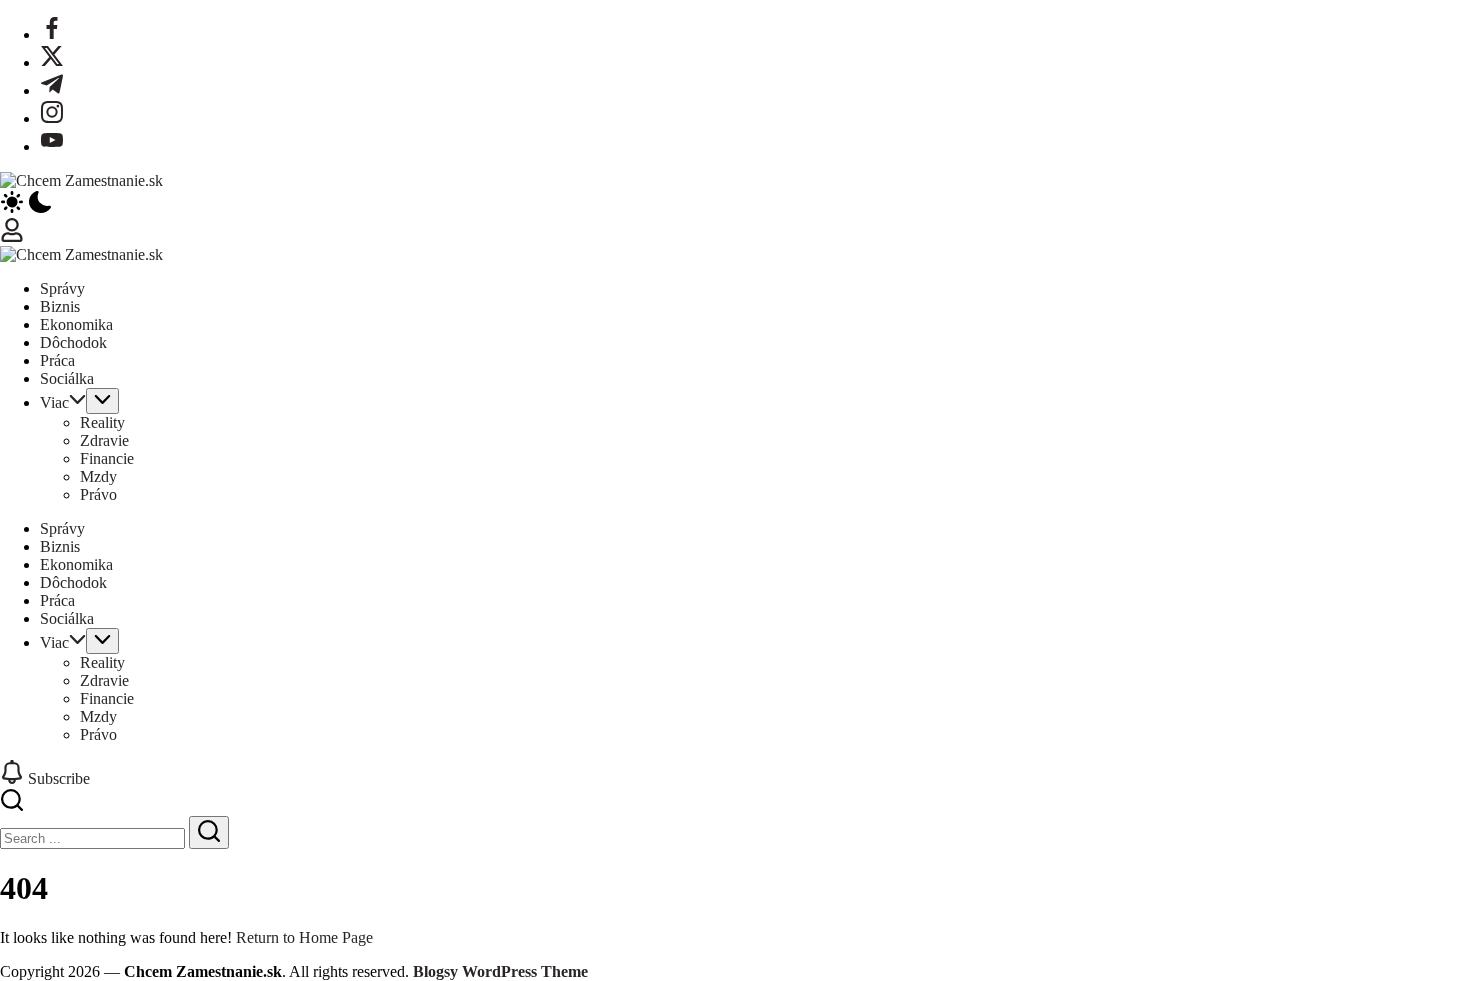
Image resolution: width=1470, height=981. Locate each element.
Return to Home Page (304, 937)
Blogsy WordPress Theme (500, 971)
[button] (735, 204)
